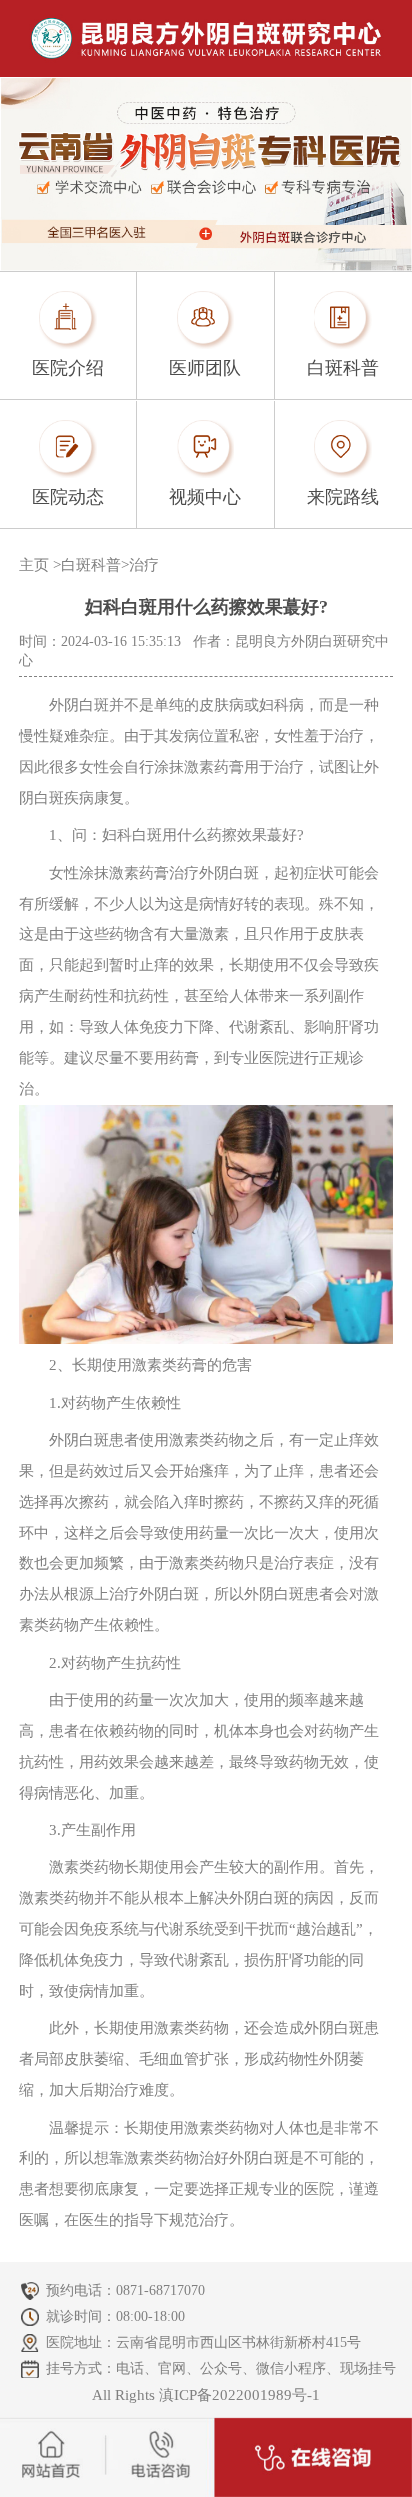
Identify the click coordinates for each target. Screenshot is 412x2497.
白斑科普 (91, 564)
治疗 (144, 564)
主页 (34, 564)
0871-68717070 (160, 2290)
